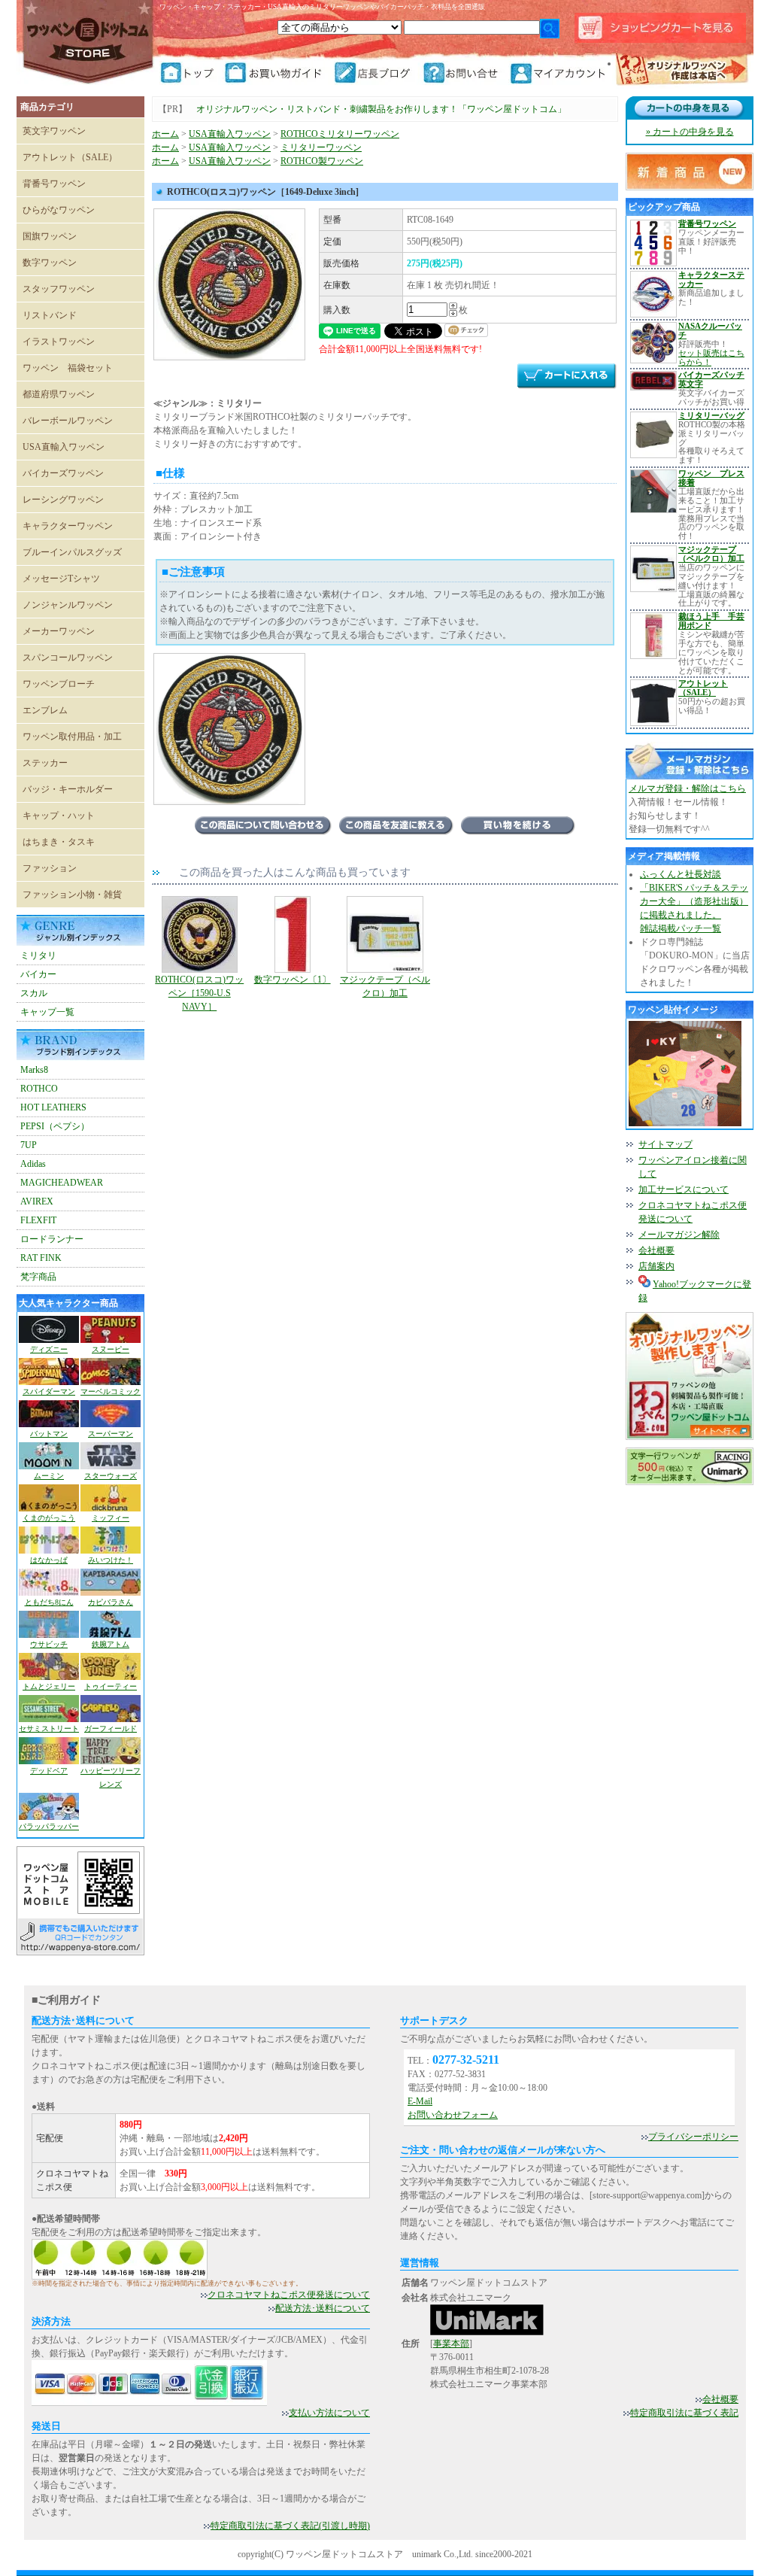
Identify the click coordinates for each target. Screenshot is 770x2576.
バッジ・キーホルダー (68, 789)
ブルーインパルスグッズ (72, 552)
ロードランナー (52, 1239)
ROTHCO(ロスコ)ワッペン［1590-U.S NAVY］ (199, 993)
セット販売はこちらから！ (711, 357)
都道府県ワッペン (59, 394)
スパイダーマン (49, 1391)
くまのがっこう (49, 1518)
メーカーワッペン (59, 631)
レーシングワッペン (63, 500)
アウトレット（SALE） (70, 157)
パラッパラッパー (49, 1826)
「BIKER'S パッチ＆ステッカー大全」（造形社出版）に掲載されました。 (694, 901)
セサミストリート (49, 1728)
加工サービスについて (684, 1189)
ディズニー (49, 1349)
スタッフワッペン (59, 289)
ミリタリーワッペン (321, 147)
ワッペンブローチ (59, 684)
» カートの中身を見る (690, 132)
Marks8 (34, 1070)
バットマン (49, 1434)
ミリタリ (38, 955)
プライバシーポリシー (693, 2137)
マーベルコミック (111, 1391)
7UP (29, 1145)
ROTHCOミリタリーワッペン (340, 134)
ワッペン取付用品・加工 (72, 737)
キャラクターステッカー (711, 279)
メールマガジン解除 (679, 1235)
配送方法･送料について (323, 2308)
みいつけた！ (111, 1560)
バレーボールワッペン (68, 421)
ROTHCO (39, 1089)
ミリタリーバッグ (711, 415)
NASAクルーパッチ (710, 330)
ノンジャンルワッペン (68, 605)
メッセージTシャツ (61, 579)
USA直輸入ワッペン (64, 447)
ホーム (165, 134)
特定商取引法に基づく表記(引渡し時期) (290, 2526)
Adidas (33, 1164)
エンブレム (45, 710)
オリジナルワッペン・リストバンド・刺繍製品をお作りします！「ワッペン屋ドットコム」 (381, 109)
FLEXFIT (38, 1220)
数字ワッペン (50, 263)
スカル (34, 993)
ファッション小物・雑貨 (72, 895)
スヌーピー (111, 1349)
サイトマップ (665, 1144)
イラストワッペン (59, 342)
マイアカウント (560, 73)
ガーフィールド (111, 1728)
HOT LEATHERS (53, 1107)
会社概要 (656, 1250)
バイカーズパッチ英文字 (711, 379)
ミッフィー (111, 1518)
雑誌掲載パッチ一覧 (681, 928)
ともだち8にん (49, 1602)
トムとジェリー (49, 1686)
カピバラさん (111, 1602)
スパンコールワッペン (68, 658)
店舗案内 (656, 1266)
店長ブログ (377, 73)
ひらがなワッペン (59, 210)
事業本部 (451, 2344)
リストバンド (50, 315)
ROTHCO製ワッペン (322, 161)
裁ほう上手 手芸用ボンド (711, 621)
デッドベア (49, 1771)
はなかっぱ (49, 1560)
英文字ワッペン (54, 131)
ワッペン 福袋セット (68, 368)
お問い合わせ (465, 73)
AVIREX (37, 1201)
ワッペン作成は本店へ (682, 71)
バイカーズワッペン (63, 473)
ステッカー (45, 763)
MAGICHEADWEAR (62, 1183)
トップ (192, 73)
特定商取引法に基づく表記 (684, 2413)
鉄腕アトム (111, 1644)
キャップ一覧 (47, 1012)
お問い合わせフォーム (453, 2115)
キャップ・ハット (59, 816)
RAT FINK (41, 1258)
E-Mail (420, 2101)
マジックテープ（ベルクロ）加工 (385, 986)
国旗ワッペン (50, 236)
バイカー (38, 974)
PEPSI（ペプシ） (55, 1126)
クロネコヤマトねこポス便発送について (289, 2295)
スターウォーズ (111, 1476)
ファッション (50, 868)
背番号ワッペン (54, 184)
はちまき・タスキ (59, 842)
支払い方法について (329, 2413)
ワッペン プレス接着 (711, 478)
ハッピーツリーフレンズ (111, 1777)
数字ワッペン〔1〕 (293, 980)
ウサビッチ (49, 1644)
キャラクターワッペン (68, 526)
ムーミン (49, 1476)
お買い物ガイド (279, 73)
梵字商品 (38, 1277)
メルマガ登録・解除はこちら (687, 788)
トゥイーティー (111, 1686)
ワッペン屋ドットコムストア (88, 41)
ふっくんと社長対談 (681, 874)
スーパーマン (111, 1434)
